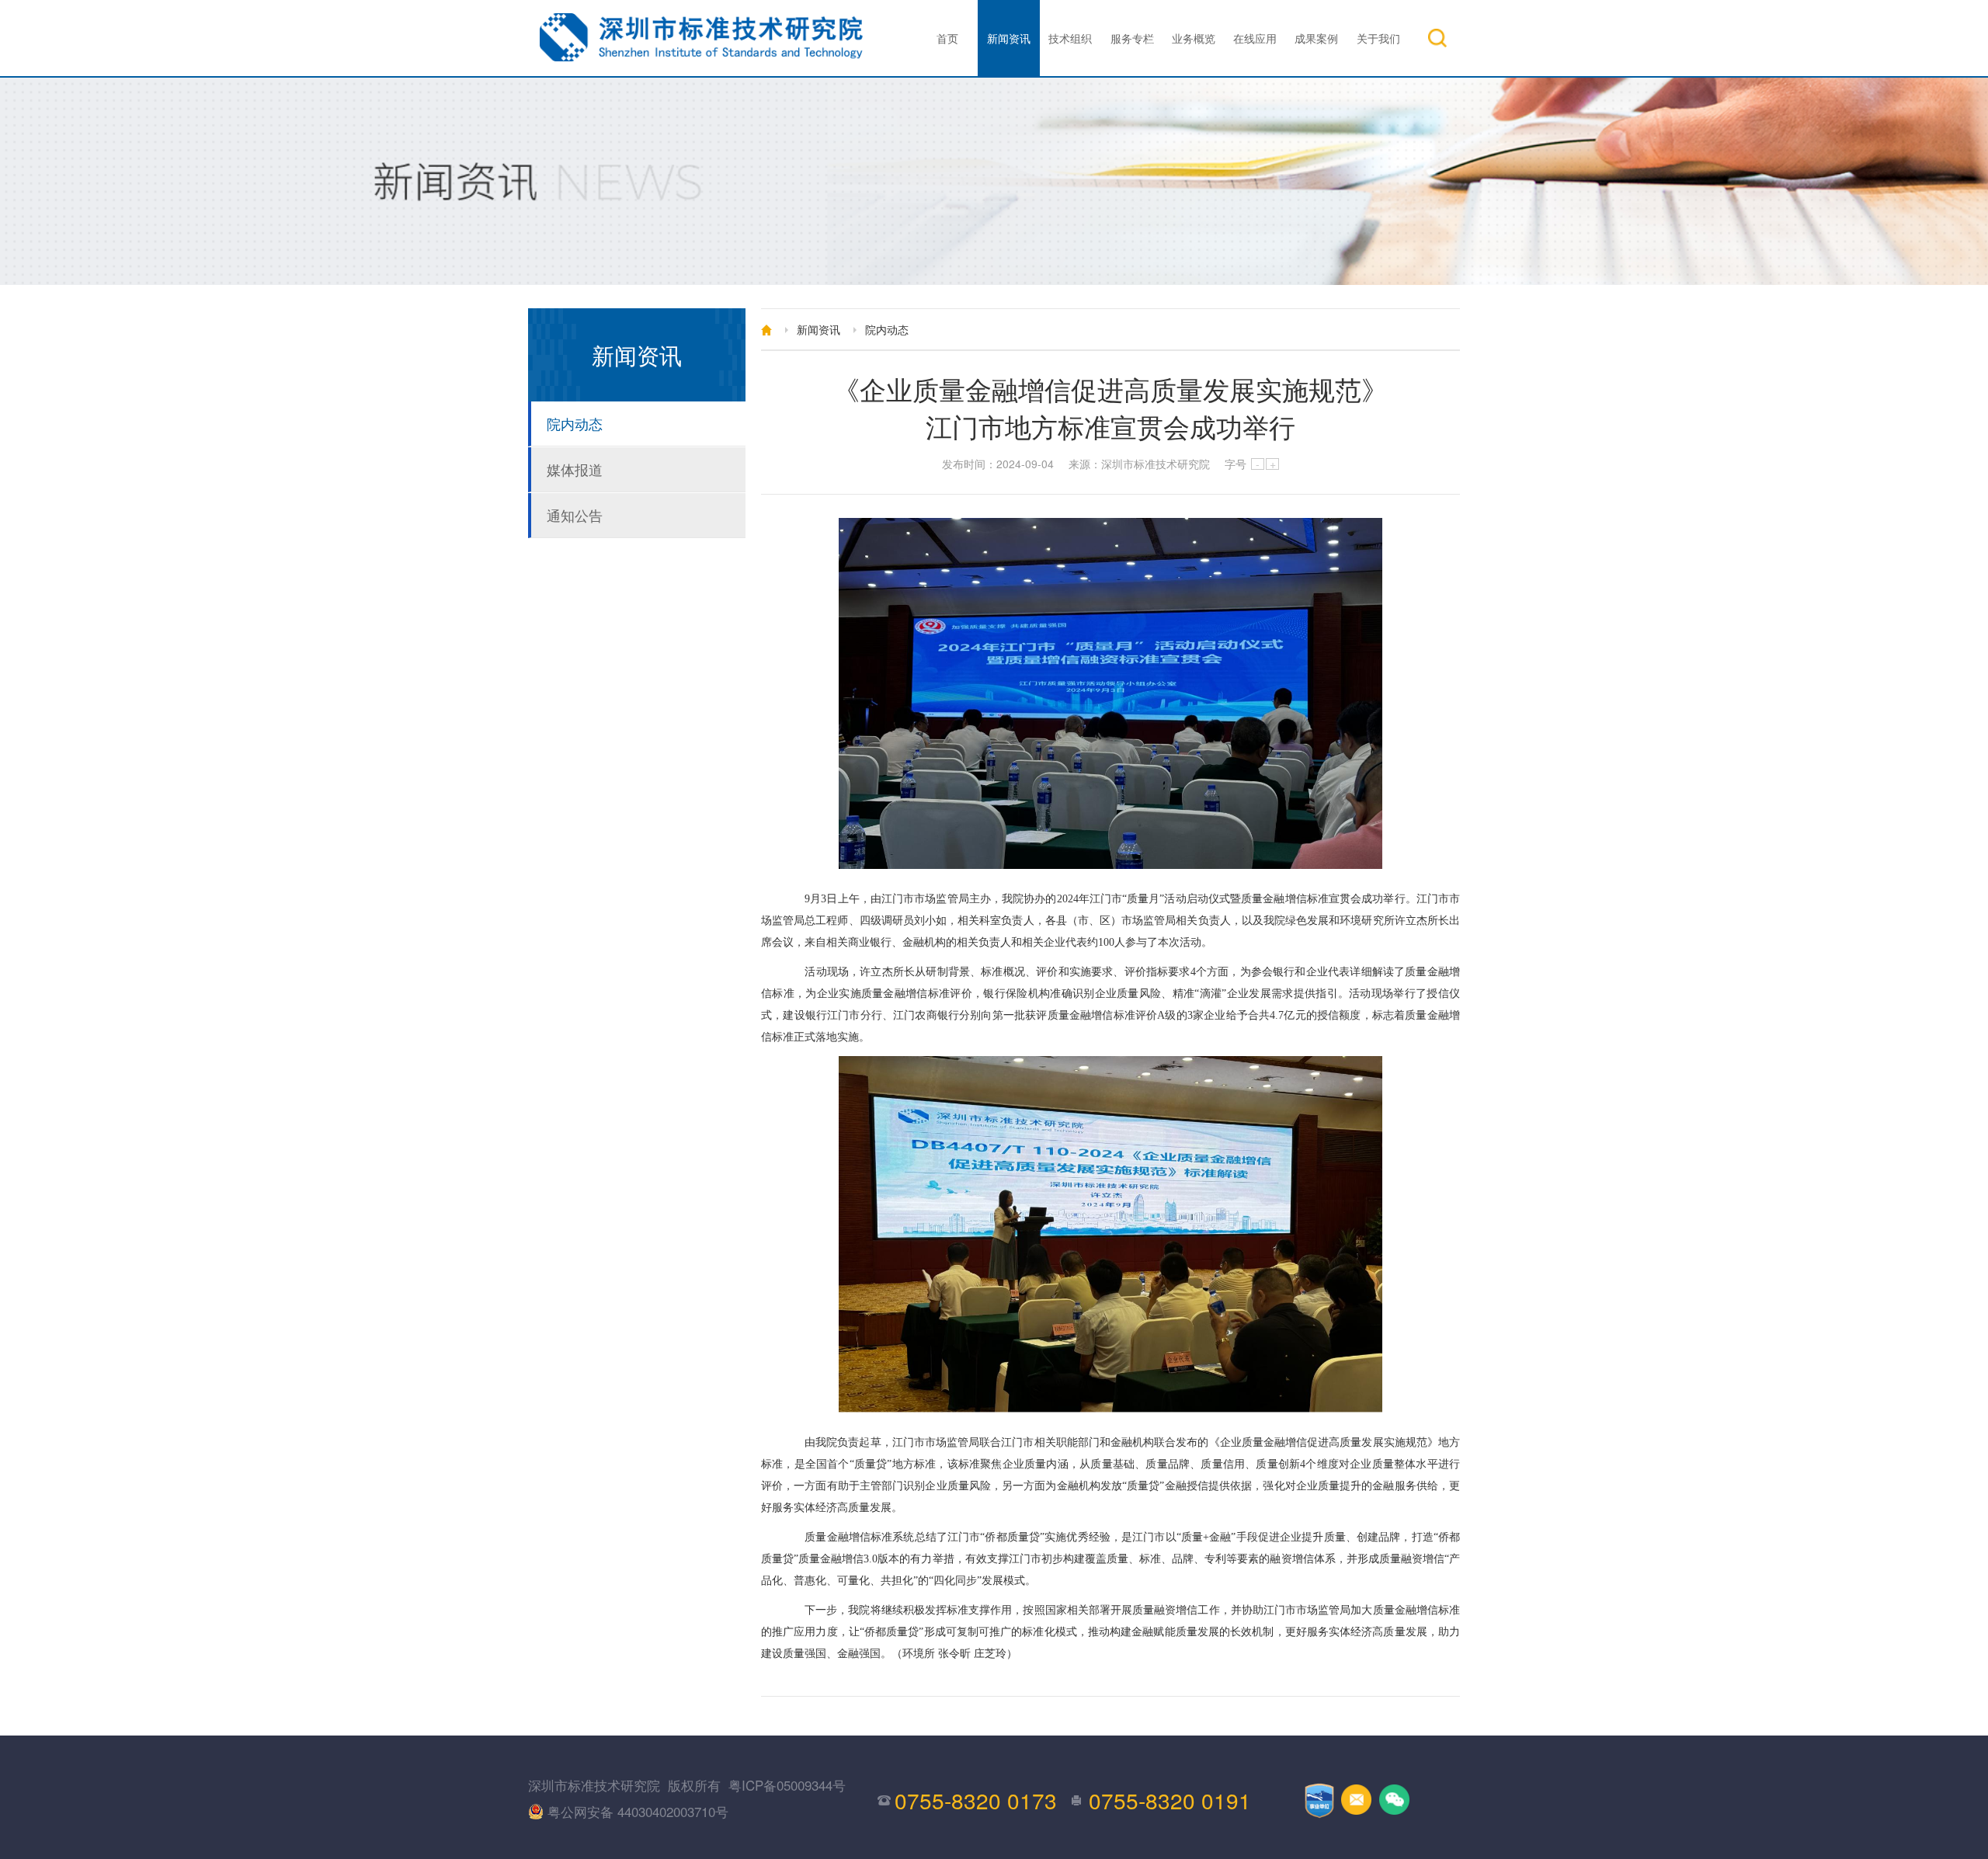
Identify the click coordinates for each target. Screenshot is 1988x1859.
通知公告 (575, 515)
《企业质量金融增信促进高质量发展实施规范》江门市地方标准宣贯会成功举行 (1110, 408)
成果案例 (1316, 38)
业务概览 (1194, 38)
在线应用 (1255, 38)
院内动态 (575, 423)
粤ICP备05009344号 (787, 1785)
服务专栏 (1132, 38)
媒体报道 (575, 469)
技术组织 (1070, 38)
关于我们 (1378, 38)
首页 (947, 38)
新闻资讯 (1009, 38)
